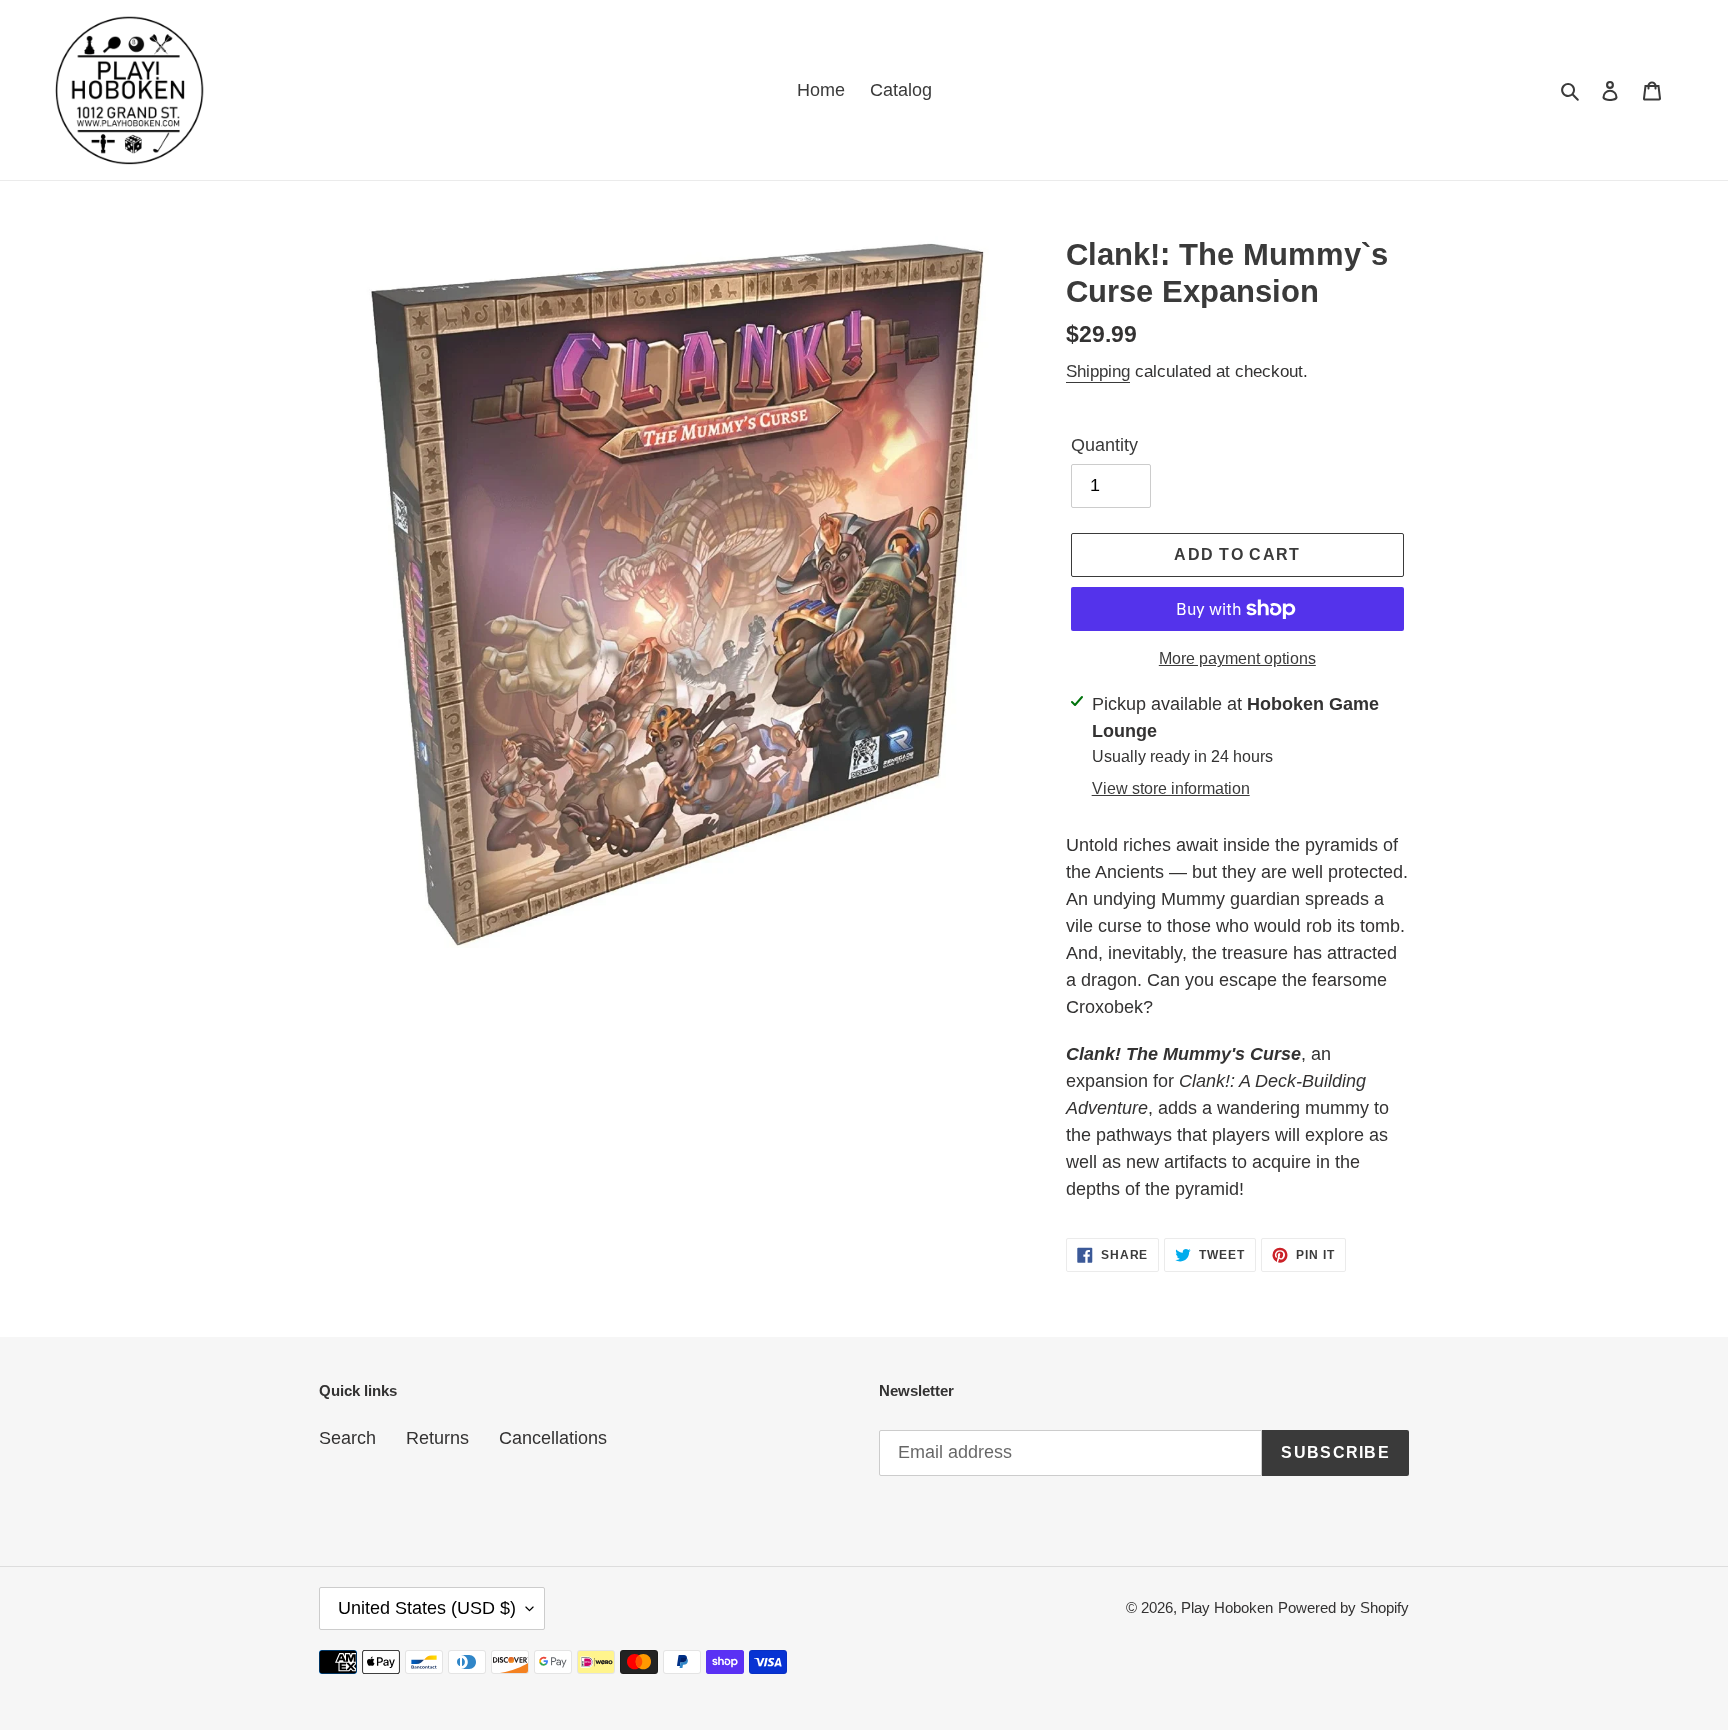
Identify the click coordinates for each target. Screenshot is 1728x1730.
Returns (437, 1438)
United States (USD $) (427, 1608)
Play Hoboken (1227, 1607)
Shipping (1098, 371)
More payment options (1237, 658)
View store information (1171, 788)
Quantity (1104, 445)
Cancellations (553, 1438)
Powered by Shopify (1343, 1607)
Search (347, 1438)
